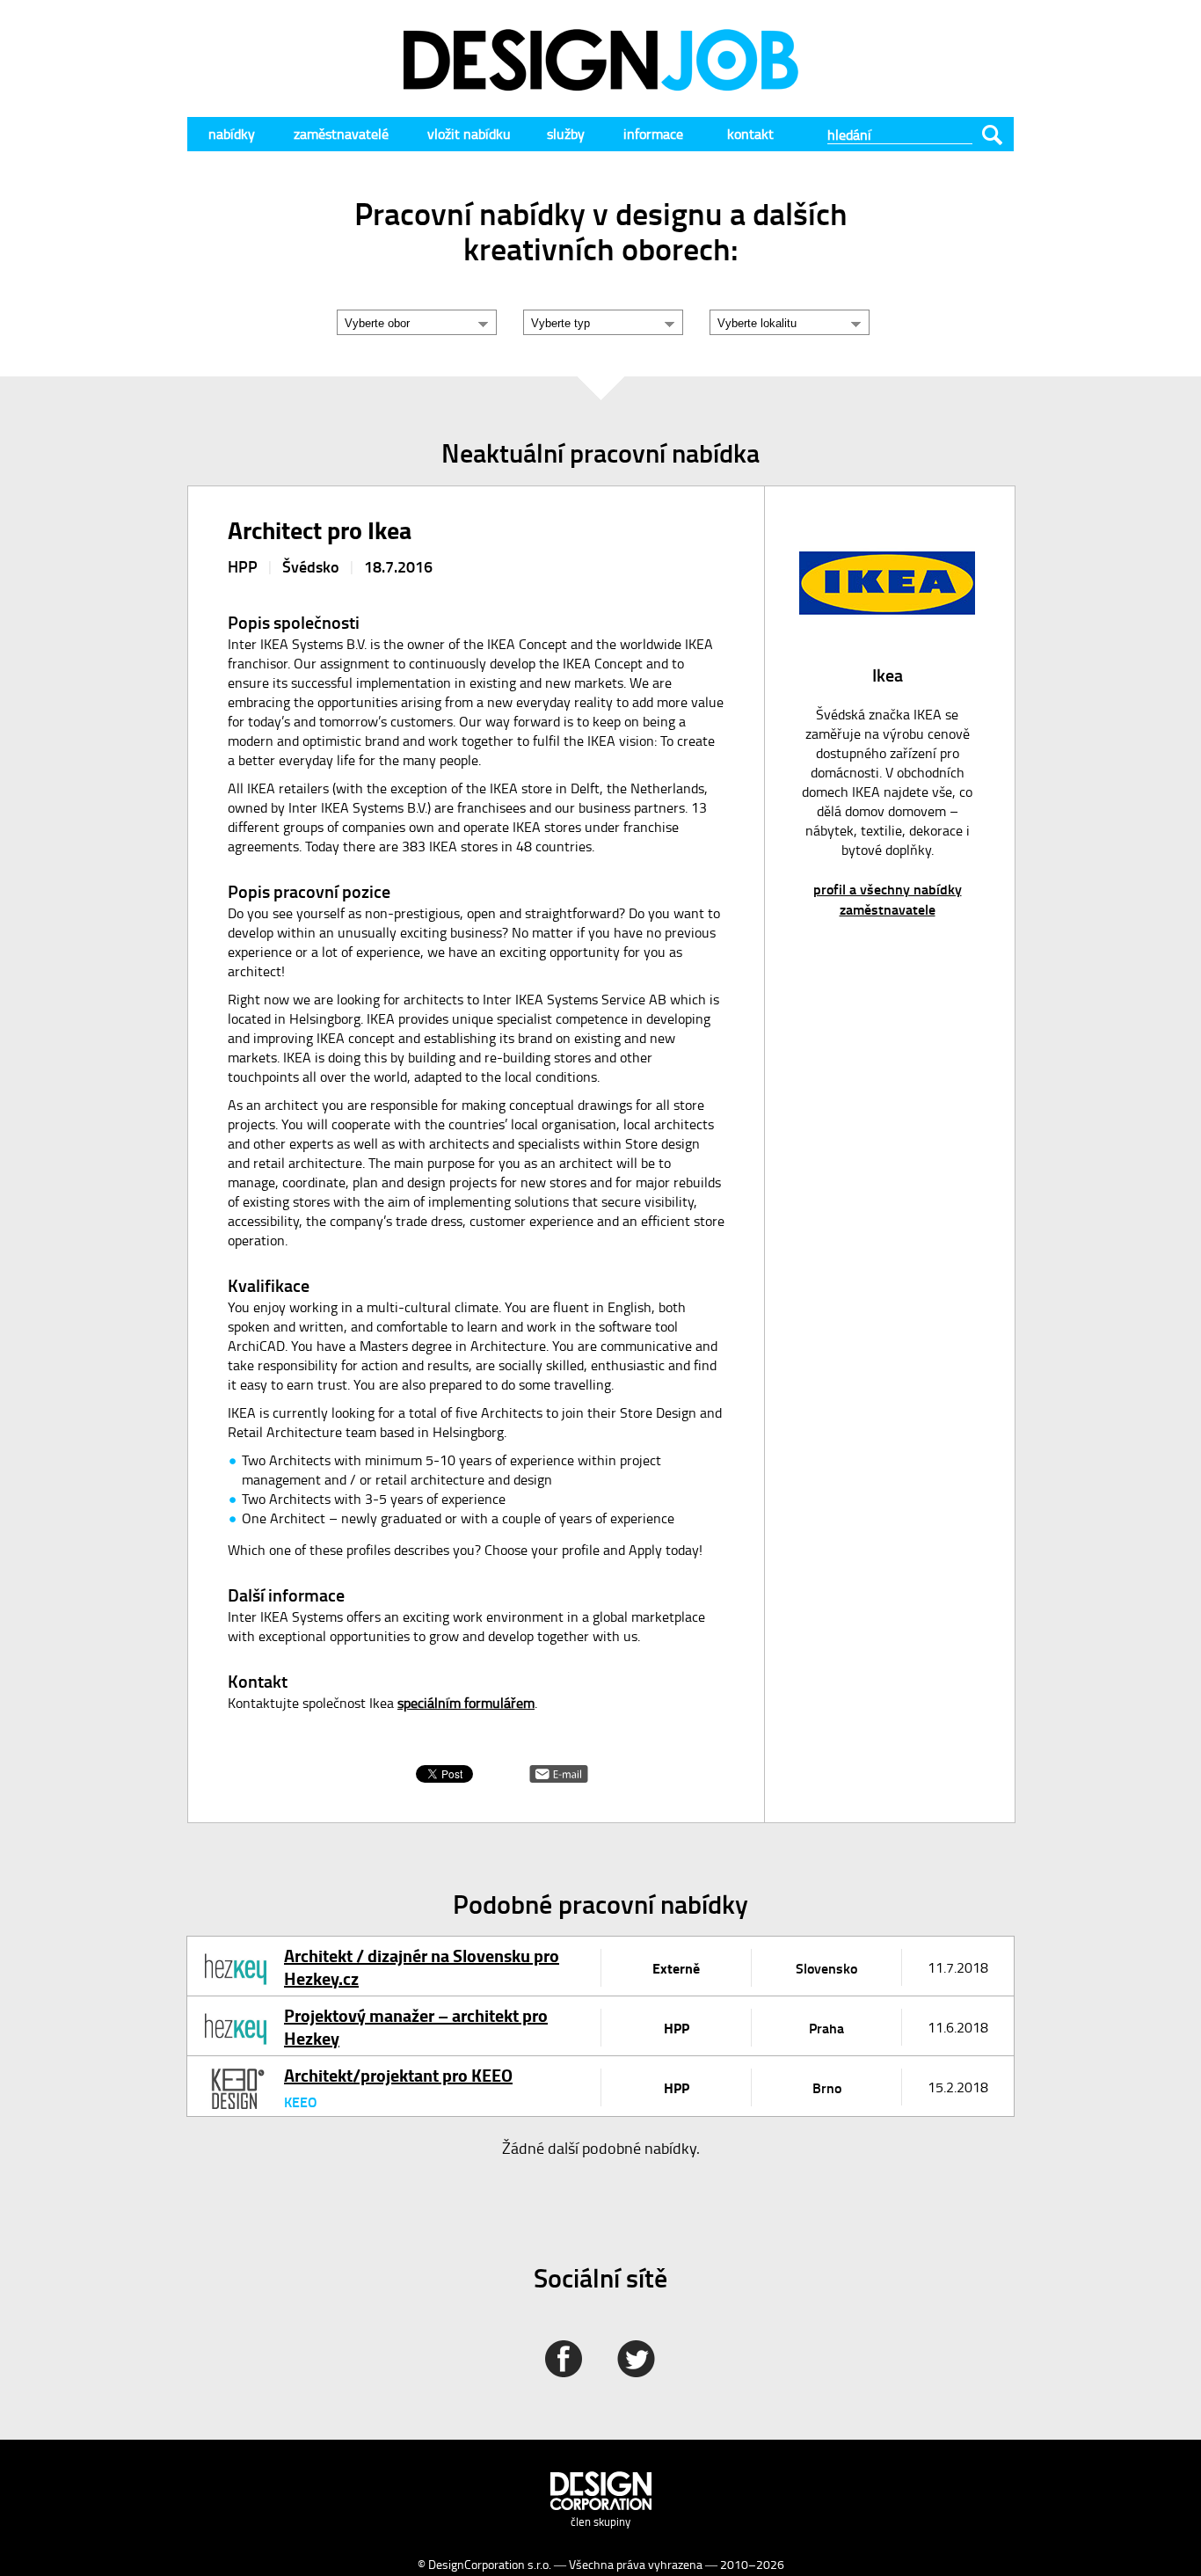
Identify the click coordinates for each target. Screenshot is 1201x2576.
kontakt (750, 134)
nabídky (232, 134)
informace (653, 134)
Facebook (563, 2359)
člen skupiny (600, 2521)
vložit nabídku (469, 134)
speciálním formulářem (466, 1703)
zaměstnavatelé (341, 134)
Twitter (636, 2359)
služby (566, 134)
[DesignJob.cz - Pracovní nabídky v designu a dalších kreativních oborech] (600, 85)
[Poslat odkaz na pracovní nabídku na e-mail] (559, 1777)
